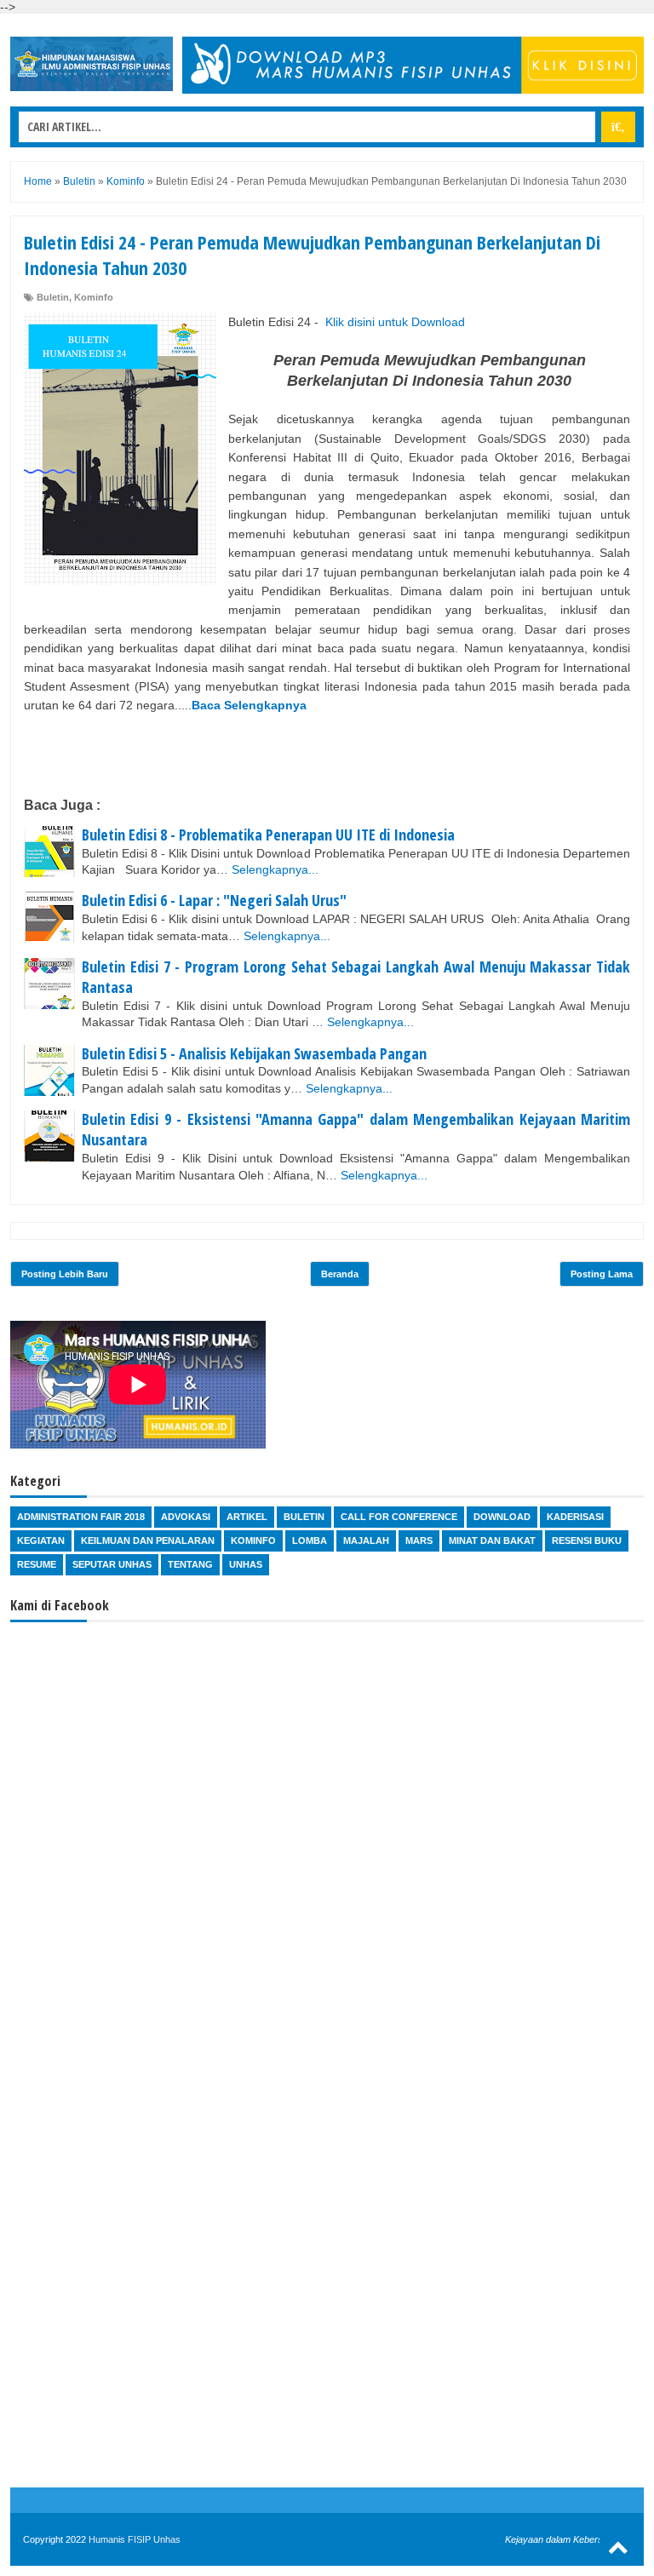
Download (502, 1517)
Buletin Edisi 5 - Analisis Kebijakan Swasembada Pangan (254, 1053)
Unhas (246, 1564)
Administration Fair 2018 (81, 1517)
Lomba (310, 1540)
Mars (419, 1540)
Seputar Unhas (112, 1564)
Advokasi (186, 1517)
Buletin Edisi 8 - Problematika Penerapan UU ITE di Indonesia (268, 835)
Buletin (53, 297)
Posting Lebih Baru (65, 1274)
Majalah (366, 1540)
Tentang (190, 1564)
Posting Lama (602, 1274)
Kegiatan (41, 1540)
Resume (37, 1564)
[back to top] (618, 2547)
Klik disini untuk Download (395, 322)
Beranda (340, 1274)
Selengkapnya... (275, 869)
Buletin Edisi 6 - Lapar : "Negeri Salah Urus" (214, 900)
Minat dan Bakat (492, 1540)
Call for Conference (399, 1517)
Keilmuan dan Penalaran (148, 1540)
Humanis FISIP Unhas (135, 2539)
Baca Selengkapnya (249, 705)
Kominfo (94, 297)
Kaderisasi (575, 1517)
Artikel (247, 1517)
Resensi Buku (587, 1540)
